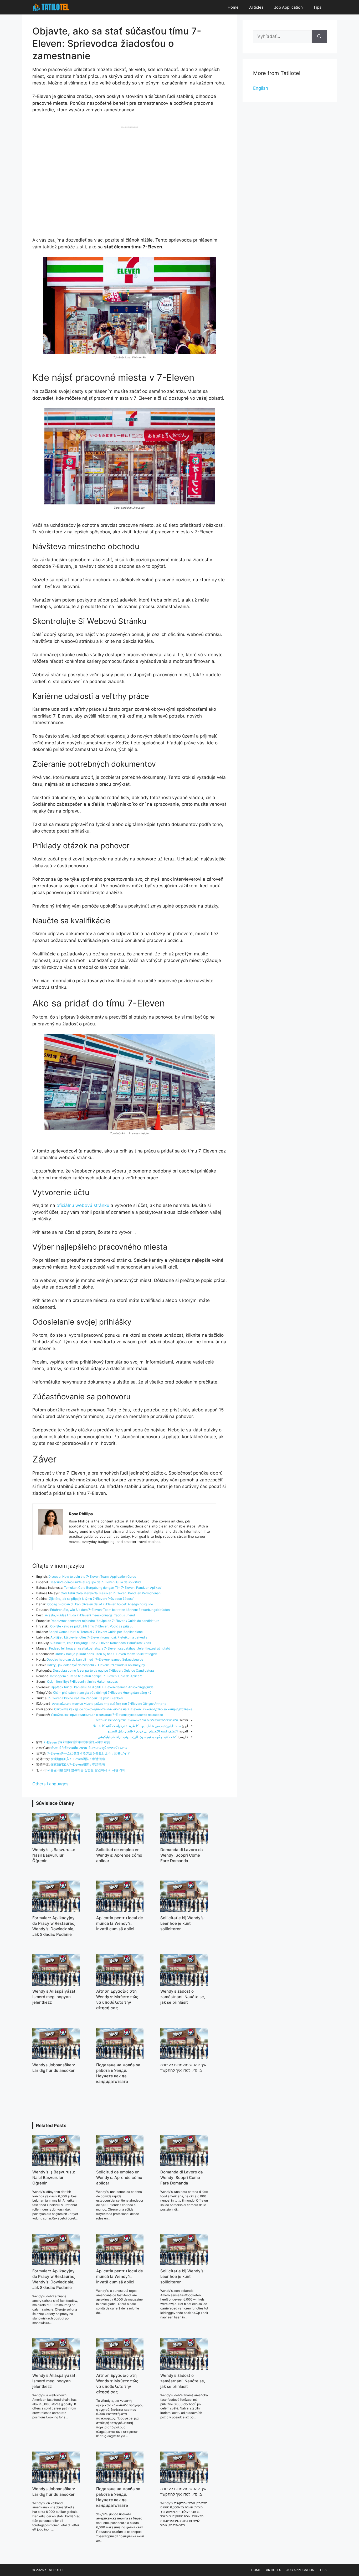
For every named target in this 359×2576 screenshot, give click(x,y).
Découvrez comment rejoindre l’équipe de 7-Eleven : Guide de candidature (105, 1621)
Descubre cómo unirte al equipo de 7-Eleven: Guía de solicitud (95, 1582)
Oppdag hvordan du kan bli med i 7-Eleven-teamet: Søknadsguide (95, 1659)
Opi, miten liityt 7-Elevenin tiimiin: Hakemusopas (82, 1682)
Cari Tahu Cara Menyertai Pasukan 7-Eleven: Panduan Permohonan (111, 1593)
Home (233, 7)
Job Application (288, 7)
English (261, 88)
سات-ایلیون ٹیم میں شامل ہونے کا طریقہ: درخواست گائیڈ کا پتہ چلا (137, 1726)
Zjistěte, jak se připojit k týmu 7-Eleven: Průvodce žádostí (91, 1599)
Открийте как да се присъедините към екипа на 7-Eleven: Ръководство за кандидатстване (123, 1709)
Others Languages (50, 1784)
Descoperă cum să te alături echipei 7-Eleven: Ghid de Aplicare (96, 1676)
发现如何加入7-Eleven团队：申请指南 (78, 1759)
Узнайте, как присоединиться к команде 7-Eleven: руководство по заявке (107, 1715)
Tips (317, 7)
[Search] (319, 37)
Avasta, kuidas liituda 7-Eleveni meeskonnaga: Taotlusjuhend (90, 1615)
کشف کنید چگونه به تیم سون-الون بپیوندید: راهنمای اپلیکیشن (137, 1737)
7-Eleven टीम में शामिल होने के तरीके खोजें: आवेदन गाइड (77, 1742)
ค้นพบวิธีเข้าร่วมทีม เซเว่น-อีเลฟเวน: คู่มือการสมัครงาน (89, 1748)
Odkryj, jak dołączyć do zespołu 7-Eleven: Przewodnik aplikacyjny (96, 1665)
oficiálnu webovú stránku (83, 1205)
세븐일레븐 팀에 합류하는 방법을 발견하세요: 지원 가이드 (88, 1770)
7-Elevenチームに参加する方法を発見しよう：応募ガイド (89, 1753)
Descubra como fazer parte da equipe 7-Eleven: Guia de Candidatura (103, 1670)
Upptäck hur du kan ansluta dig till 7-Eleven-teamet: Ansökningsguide (102, 1687)
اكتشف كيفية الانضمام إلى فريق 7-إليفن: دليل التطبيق (142, 1731)
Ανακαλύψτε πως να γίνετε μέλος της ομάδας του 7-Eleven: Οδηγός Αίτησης (109, 1704)
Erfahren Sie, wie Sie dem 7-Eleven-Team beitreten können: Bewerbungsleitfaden (110, 1610)
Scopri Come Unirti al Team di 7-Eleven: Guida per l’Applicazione (96, 1632)
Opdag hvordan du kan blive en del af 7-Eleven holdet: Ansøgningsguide (100, 1604)
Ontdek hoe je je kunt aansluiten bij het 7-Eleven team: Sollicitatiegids (106, 1654)
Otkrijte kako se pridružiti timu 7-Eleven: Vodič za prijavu (92, 1626)
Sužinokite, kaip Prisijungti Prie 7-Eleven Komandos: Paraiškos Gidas (100, 1643)
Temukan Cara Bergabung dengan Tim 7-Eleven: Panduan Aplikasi (113, 1588)
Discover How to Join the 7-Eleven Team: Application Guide (92, 1577)
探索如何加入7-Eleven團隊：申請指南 (78, 1764)
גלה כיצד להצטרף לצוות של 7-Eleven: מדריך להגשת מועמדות (137, 1720)
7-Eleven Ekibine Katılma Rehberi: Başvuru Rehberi (85, 1698)
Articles (256, 7)
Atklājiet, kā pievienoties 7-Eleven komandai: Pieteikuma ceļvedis (99, 1637)
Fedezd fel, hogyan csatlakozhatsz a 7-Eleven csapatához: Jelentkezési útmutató (110, 1648)
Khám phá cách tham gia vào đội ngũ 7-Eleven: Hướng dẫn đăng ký (102, 1693)
